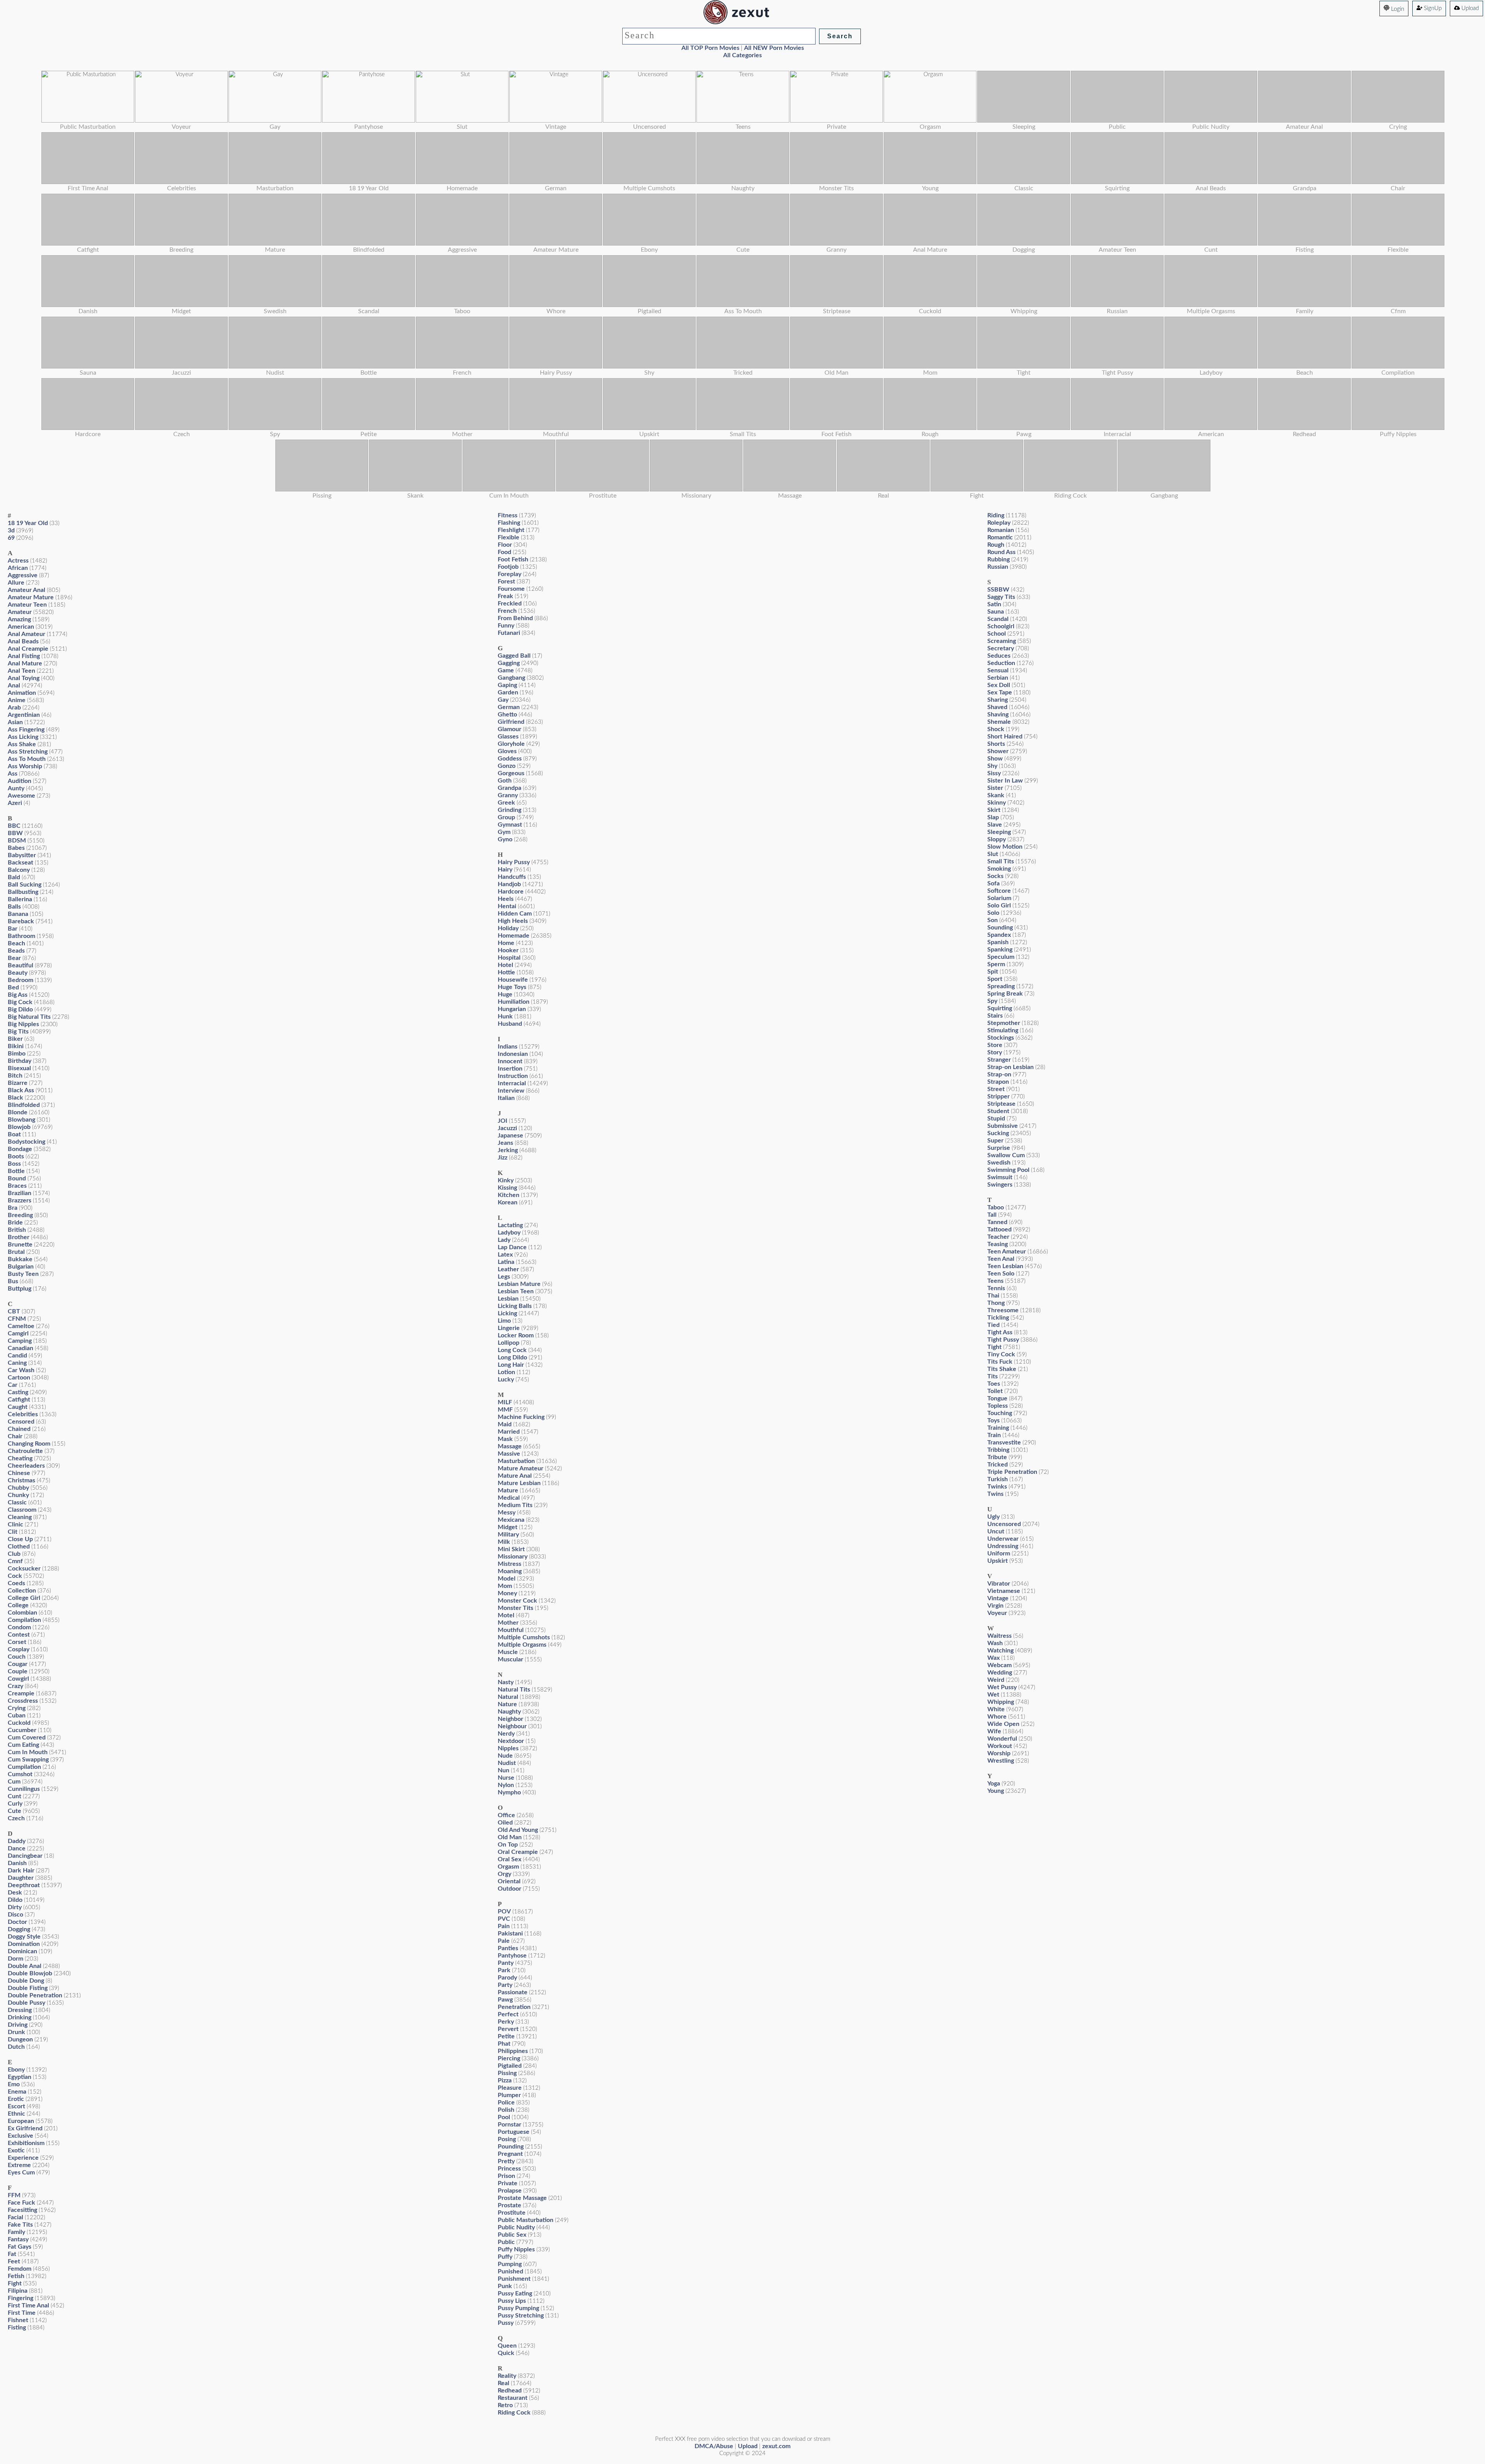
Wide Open (1003, 1724)
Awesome (21, 796)
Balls (14, 907)
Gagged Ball (514, 656)
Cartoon (19, 1378)
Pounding (511, 2147)
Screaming (1002, 641)
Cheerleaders (26, 1466)
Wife (994, 1731)
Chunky (18, 1495)
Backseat (20, 863)
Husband (510, 1024)
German (509, 707)
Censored (21, 1422)
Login (1397, 9)
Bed (13, 987)
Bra (13, 1208)
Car (13, 1385)
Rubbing (999, 559)
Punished (510, 2271)
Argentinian (24, 715)
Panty (506, 1963)
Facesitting (22, 2210)
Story (995, 1052)
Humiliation (514, 1002)
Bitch (15, 1076)
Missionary (513, 1557)
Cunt (15, 1796)
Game (506, 670)
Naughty (509, 1712)
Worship (999, 1753)
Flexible (509, 537)
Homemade (514, 936)
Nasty (506, 1682)
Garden (508, 692)
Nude (505, 1756)
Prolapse (510, 2191)
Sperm (996, 964)
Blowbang (21, 1120)
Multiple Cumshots (524, 1637)
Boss (14, 1164)
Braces (17, 1186)
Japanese (510, 1136)
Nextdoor (511, 1741)
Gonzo (507, 766)
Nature (507, 1704)
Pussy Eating (515, 2293)
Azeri (15, 803)
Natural (508, 1697)
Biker (15, 1039)
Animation (22, 693)
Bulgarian (21, 1267)
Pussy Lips (512, 2301)
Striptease (1001, 1104)
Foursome (511, 589)
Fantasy (18, 2239)
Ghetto (507, 714)
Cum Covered (27, 1738)
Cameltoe (21, 1326)
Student (998, 1111)
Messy (507, 1513)
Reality (507, 2376)
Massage (510, 1446)
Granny (508, 795)
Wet (993, 1695)
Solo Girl (999, 905)
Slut (993, 854)
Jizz (503, 1158)
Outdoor (510, 1889)
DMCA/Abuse (714, 2446)
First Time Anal (28, 2305)
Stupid (996, 1119)
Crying (17, 1708)
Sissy (994, 773)
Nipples (508, 1748)
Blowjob (19, 1127)
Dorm (15, 1959)
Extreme (19, 2165)
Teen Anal (1001, 1259)
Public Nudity (516, 2227)
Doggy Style (24, 1937)
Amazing (19, 619)
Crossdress (23, 1701)
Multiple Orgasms (522, 1645)
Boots (16, 1156)
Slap (993, 817)
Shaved (997, 707)
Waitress (999, 1636)
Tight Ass (1000, 1332)
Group (506, 817)
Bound (17, 1178)
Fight (15, 2283)
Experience (23, 2158)
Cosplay (19, 1649)
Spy (992, 1001)
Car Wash (21, 1370)
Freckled (510, 604)
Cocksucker (24, 1569)
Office (506, 1815)
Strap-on (999, 1074)
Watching (1000, 1651)
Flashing (509, 523)
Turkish (998, 1479)
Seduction (1001, 663)
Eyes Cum (21, 2172)
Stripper (999, 1096)
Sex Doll (999, 685)
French (507, 611)
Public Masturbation (526, 2220)
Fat (12, 2254)
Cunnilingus (24, 1789)
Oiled (505, 1823)
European (21, 2121)
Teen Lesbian (1005, 1266)
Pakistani (510, 1934)
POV (504, 1912)
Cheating (20, 1458)
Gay (503, 700)
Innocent (510, 1061)
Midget (508, 1527)
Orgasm (508, 1867)
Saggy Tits (1001, 597)
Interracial (512, 1083)
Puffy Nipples (516, 2249)
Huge (505, 994)
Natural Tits (514, 1690)
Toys (993, 1420)
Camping (20, 1341)
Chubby (18, 1488)
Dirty (15, 1907)
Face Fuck (21, 2203)
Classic (17, 1502)
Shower (998, 751)
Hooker (508, 950)
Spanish (998, 942)
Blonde (18, 1112)
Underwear (1003, 1539)
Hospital (509, 958)
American (21, 627)
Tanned (997, 1222)
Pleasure (510, 2088)
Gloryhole (511, 744)
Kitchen (509, 1195)
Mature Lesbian (519, 1483)
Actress (18, 561)
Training (998, 1428)
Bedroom (20, 980)
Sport (995, 979)
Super (995, 1141)
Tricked (998, 1465)
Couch (17, 1657)
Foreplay (510, 574)
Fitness (508, 515)
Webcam (999, 1665)
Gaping (507, 685)
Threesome (1003, 1310)
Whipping (1001, 1702)
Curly (15, 1804)
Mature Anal (515, 1476)
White (996, 1709)
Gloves (507, 751)
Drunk (16, 2032)
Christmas (21, 1480)
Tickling (998, 1318)
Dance (17, 1848)
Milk (504, 1542)
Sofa (993, 883)
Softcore (999, 891)
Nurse (506, 1778)
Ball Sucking (25, 885)
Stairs (995, 1016)
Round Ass (1001, 552)
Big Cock (20, 1002)
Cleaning (20, 1517)
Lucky (506, 1379)
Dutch (16, 2047)
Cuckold (19, 1723)
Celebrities (23, 1414)
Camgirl (18, 1333)
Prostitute (512, 2213)
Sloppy (997, 839)
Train (994, 1435)
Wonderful (1002, 1739)
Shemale (999, 722)
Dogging (19, 1929)
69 (11, 538)
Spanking (1000, 950)
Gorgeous (511, 773)
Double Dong (26, 1981)
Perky (506, 2022)
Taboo (996, 1207)
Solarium (999, 898)
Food (504, 552)
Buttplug (20, 1289)
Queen (507, 2346)
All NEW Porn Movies (774, 48)
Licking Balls (515, 1306)
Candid (17, 1356)
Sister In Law (1005, 781)
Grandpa (510, 788)
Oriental (509, 1881)
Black (15, 1098)
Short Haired (1005, 737)
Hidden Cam (515, 914)
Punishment (514, 2279)
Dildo (15, 1900)
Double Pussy (26, 2003)
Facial (15, 2217)
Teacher (998, 1237)
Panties (508, 1948)
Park (504, 1970)
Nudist (507, 1763)
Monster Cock (517, 1601)
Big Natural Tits (29, 1017)
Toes (994, 1384)
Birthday (20, 1061)
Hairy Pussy (514, 862)
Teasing (998, 1244)
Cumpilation (24, 1767)
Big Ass (18, 995)
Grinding (510, 810)
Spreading (1001, 986)
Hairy (505, 870)
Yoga (994, 1784)
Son (993, 920)
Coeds (16, 1583)
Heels (506, 899)
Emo (14, 2084)
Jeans (505, 1143)
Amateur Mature (31, 597)
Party (505, 1985)
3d (11, 530)
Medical (509, 1498)
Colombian (22, 1613)
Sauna (996, 612)
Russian (998, 567)
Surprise (999, 1148)
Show (995, 759)
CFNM (17, 1319)
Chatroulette (25, 1451)
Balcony (19, 870)
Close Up (20, 1539)
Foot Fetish (513, 559)
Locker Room (516, 1335)
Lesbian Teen (516, 1291)
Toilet (995, 1391)
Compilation (24, 1620)
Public (506, 2242)
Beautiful (20, 965)
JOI (503, 1121)
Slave (995, 825)
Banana (18, 914)
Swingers (1000, 1185)
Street (996, 1089)
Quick (506, 2353)
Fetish (16, 2276)
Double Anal (25, 1966)
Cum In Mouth (28, 1752)
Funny (506, 626)
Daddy (17, 1841)
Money (507, 1593)
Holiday (508, 928)
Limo (504, 1321)
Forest (506, 581)
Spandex (999, 935)
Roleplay (999, 523)
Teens (995, 1281)
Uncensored (1004, 1524)
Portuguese (514, 2132)
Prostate (510, 2205)
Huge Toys (512, 987)
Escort (16, 2106)
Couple (18, 1671)
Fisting (17, 2328)
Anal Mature (25, 663)
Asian (15, 722)
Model (507, 1579)
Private (508, 2183)
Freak (505, 596)
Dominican (22, 1951)
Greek (506, 803)
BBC (14, 826)
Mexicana (511, 1520)
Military (508, 1535)
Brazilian (20, 1193)
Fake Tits (20, 2225)
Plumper (509, 2095)
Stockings (1001, 1038)
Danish (17, 1863)
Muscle (508, 1652)
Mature (508, 1490)
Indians (508, 1047)
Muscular (510, 1659)
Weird (996, 1680)
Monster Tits (515, 1608)
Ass (13, 774)
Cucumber (22, 1730)
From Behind (515, 618)
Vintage (998, 1598)
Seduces (999, 656)
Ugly (993, 1517)
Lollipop (509, 1343)
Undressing (1003, 1546)
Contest (19, 1635)
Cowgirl (18, 1679)
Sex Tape (1000, 692)
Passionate (513, 1992)
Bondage (20, 1149)
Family (16, 2232)
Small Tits (1001, 861)
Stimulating (1003, 1030)
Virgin (995, 1606)
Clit (13, 1532)
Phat (504, 2044)
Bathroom (21, 936)
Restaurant (513, 2398)
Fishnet (18, 2320)
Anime (17, 700)
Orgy (504, 1874)
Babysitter (22, 855)
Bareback (21, 921)
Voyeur (997, 1613)
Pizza (505, 2080)
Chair (15, 1436)
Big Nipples (23, 1024)
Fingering (20, 2298)
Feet (14, 2261)
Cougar (18, 1664)
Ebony (16, 2070)
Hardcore (511, 892)
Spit (993, 972)
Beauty (18, 973)
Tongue (997, 1398)
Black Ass (21, 1090)
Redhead (510, 2391)
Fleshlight (511, 530)
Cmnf (15, 1561)
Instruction (513, 1076)
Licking (507, 1313)
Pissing (507, 2073)
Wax (993, 1658)
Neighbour (512, 1726)
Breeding (20, 1215)
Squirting (1000, 1008)
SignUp (1432, 8)
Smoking (999, 869)
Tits (993, 1376)
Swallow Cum (1006, 1155)
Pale (504, 1941)
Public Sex (512, 2235)
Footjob (508, 567)
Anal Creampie (28, 649)
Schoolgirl (1001, 626)
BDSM (17, 841)
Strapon (998, 1082)
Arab (14, 708)
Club (14, 1554)
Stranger (999, 1060)
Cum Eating (23, 1745)
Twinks (997, 1487)
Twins (995, 1494)
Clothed (19, 1547)
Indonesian (513, 1054)
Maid (505, 1424)
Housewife (513, 980)
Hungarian (512, 1009)
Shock (996, 729)
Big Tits (18, 1032)
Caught (18, 1407)
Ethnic (16, 2114)
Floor (505, 545)
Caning (17, 1363)
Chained (19, 1429)
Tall (992, 1215)
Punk (505, 2286)
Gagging (509, 663)
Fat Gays (20, 2247)
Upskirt (998, 1561)
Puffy (505, 2257)
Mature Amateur (521, 1468)
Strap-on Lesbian (1010, 1067)
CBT (14, 1311)
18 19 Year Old (28, 523)
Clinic (15, 1524)
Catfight (19, 1400)
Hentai (507, 906)
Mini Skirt (511, 1549)
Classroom (22, 1510)
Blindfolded (24, 1105)
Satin (994, 604)
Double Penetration (35, 1995)
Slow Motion (1005, 847)
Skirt (994, 810)
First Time (22, 2313)
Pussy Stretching (521, 2316)
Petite (506, 2036)
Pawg (505, 2000)
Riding (996, 515)
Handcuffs (512, 877)
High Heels (513, 921)
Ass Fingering (26, 730)
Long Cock (512, 1350)
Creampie (21, 1693)
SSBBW (998, 590)
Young (996, 1791)
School (997, 634)
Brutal (16, 1252)
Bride (15, 1223)
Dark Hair (21, 1871)
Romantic (1000, 537)
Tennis (996, 1288)
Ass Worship (25, 766)
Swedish (999, 1163)
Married (509, 1432)
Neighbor (510, 1719)
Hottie (506, 972)
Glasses (508, 737)
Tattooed (999, 1229)
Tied (993, 1325)
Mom (505, 1586)
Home (506, 943)
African (18, 568)
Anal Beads (23, 641)
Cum (14, 1782)
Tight (994, 1347)
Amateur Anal (26, 590)
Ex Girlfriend (25, 2128)
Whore (997, 1717)
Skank (996, 795)
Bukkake (20, 1259)
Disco (15, 1915)
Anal (14, 685)
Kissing (507, 1188)
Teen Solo (1001, 1274)
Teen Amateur (1007, 1252)
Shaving (998, 714)
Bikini (16, 1046)
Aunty (16, 788)
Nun (504, 1770)
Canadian (20, 1348)
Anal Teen (21, 671)
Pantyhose (512, 1956)
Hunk (505, 1016)
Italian (506, 1098)
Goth (505, 781)
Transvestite (1004, 1443)
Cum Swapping (28, 1760)
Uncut (996, 1531)
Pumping (510, 2264)
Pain (504, 1926)
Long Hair (511, 1365)
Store (995, 1045)
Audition (20, 781)
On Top (508, 1845)
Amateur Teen (27, 605)
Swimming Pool (1008, 1170)
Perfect (508, 2014)
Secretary (1001, 648)
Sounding (1000, 928)
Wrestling (1001, 1761)
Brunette (20, 1245)
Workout (1000, 1746)
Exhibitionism (26, 2143)
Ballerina (20, 899)
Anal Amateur (26, 634)
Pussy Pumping (518, 2308)
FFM (14, 2195)
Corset (17, 1642)
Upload (1469, 8)
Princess (509, 2169)
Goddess (510, 759)
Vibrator (999, 1584)
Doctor (17, 1922)
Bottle (16, 1171)
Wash (995, 1643)
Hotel (505, 965)
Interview (511, 1091)
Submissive (1003, 1126)
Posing (507, 2139)
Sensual (998, 670)
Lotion (506, 1372)
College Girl (24, 1598)
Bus (13, 1281)
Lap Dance (512, 1247)
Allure (16, 583)
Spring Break (1005, 994)
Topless (998, 1406)
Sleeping (999, 832)
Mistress (510, 1564)
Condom (19, 1627)
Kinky (506, 1180)
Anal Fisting (24, 656)
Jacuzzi (507, 1128)
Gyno (505, 839)
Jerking (508, 1150)
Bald (14, 877)
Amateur (20, 612)
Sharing (998, 700)
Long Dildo (512, 1357)
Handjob (509, 884)
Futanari (509, 633)
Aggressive (23, 575)
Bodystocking (26, 1142)
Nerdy (506, 1734)
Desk (15, 1893)
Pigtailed (510, 2066)
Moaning (510, 1571)
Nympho (509, 1792)
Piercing (509, 2058)
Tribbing (998, 1450)
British (17, 1230)
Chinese (19, 1473)
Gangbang (511, 678)
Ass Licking (23, 737)
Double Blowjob (30, 1973)
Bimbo (17, 1054)
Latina (506, 1262)
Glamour (510, 729)
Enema (17, 2092)
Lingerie (509, 1328)
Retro (505, 2405)
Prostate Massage (522, 2198)
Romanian (1001, 530)
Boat (14, 1134)
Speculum (1001, 957)
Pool (504, 2117)
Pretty (506, 2161)
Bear (14, 958)
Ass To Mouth (27, 759)
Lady (504, 1240)
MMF (505, 1410)
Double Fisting (28, 1988)
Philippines (513, 2051)
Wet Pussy (1002, 1687)
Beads (16, 951)
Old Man (510, 1837)
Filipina (18, 2291)
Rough (996, 545)
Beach (16, 943)
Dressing (20, 2010)
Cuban (17, 1715)
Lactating (510, 1225)
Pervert (508, 2029)
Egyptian (20, 2077)
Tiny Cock (1001, 1354)
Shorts (996, 744)
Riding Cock (514, 2413)
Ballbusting (23, 892)
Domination (24, 1944)
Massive (509, 1454)
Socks (995, 876)
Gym (504, 832)
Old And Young (518, 1830)
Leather (508, 1269)
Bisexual (19, 1068)
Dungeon (20, 2039)
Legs (504, 1277)
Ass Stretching (28, 752)
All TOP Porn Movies (710, 48)
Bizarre (18, 1083)
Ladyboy (509, 1233)
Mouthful (511, 1630)
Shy (992, 766)
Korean (508, 1202)
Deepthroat (24, 1885)
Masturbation (516, 1461)
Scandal (998, 619)
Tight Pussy (1003, 1340)
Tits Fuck (1000, 1362)
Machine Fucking (521, 1417)
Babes (16, 848)
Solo (993, 913)
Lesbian (508, 1299)
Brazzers (20, 1200)
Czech (16, 1818)
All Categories (742, 55)
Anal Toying (24, 678)
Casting (18, 1392)
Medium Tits (515, 1505)
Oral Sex (510, 1859)
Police (506, 2102)
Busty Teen (23, 1274)
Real (504, 2383)
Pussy (506, 2323)
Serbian (998, 678)
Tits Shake (1002, 1369)
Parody (507, 1978)
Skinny (997, 803)
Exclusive (20, 2136)
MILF (505, 1402)
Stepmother (1004, 1023)
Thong (996, 1303)
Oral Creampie (518, 1852)
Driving (18, 2025)
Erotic (16, 2099)
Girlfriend (511, 722)
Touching (1000, 1413)
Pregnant (510, 2154)
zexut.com (776, 2446)
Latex (505, 1255)
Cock (15, 1576)
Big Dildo (20, 1009)
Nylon (506, 1785)
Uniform (999, 1553)
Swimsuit (1000, 1177)
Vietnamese (1004, 1591)
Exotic (16, 2150)
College (18, 1605)
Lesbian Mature (519, 1284)
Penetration (514, 2007)
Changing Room (29, 1444)
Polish (506, 2110)
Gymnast (510, 825)
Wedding (1000, 1673)
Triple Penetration (1012, 1472)
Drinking (20, 2017)
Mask (505, 1439)
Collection (22, 1591)
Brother (19, 1237)
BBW (15, 833)
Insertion (510, 1069)
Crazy (15, 1686)
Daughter (21, 1878)
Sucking (998, 1133)
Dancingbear (25, 1856)
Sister (995, 788)
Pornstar (510, 2125)
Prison (506, 2176)
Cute (15, 1811)
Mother (508, 1623)
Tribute (997, 1457)
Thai (993, 1296)
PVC (504, 1919)
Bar (13, 929)
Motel (506, 1615)
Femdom (20, 2269)
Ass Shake (22, 744)
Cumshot (20, 1774)
